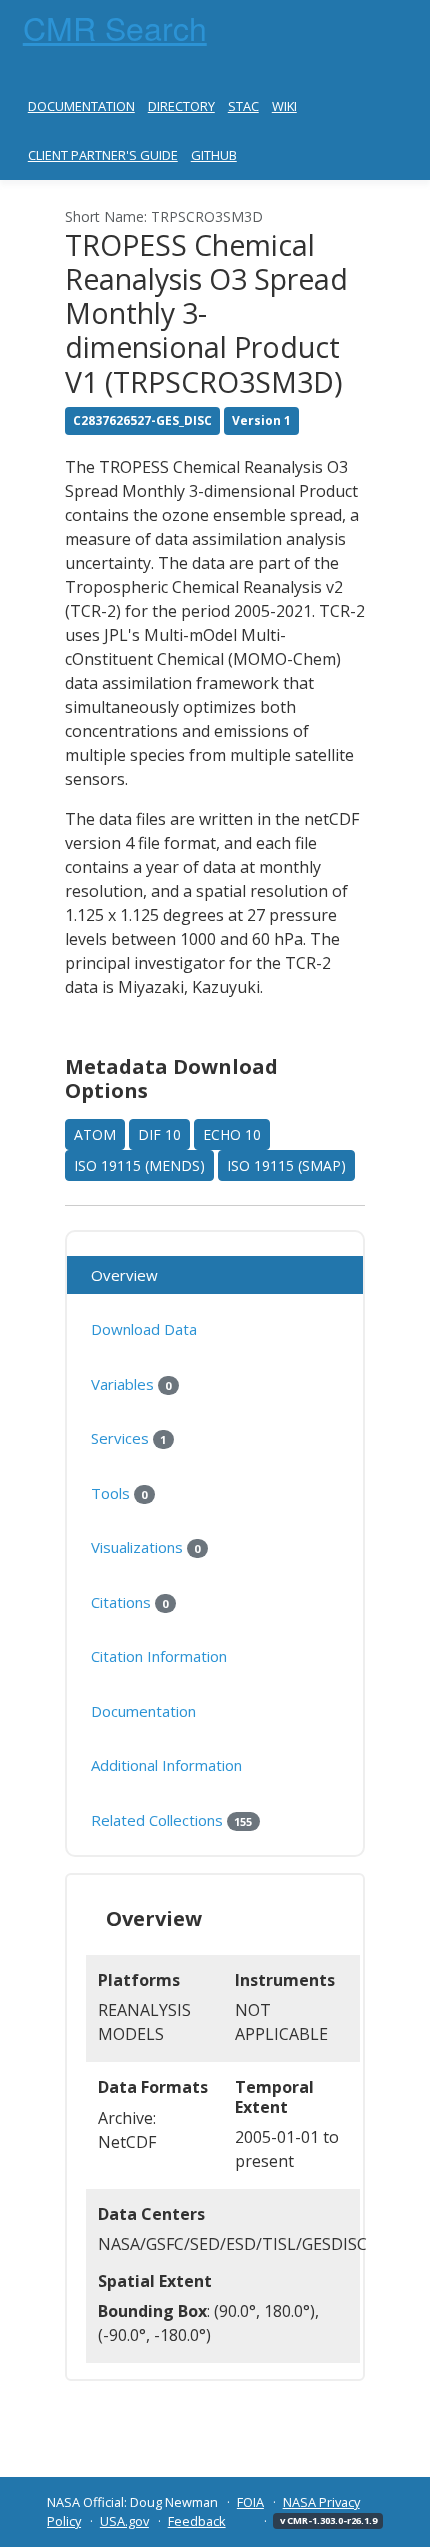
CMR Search (115, 27)
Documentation (81, 106)
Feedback (197, 2521)
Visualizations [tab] (145, 1547)
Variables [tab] (131, 1384)
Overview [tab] (124, 1275)
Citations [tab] (129, 1602)
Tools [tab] (119, 1493)
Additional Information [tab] (166, 1765)
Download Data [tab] (144, 1329)
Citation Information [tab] (159, 1656)
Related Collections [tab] (171, 1820)
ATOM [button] (95, 1134)
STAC (243, 106)
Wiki (284, 106)
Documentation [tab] (143, 1711)
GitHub (214, 155)
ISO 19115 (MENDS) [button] (139, 1165)
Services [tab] (128, 1438)
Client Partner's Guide (103, 155)
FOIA (250, 2502)
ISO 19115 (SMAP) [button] (286, 1165)
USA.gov (124, 2521)
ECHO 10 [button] (232, 1134)
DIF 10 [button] (159, 1134)
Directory (181, 106)
